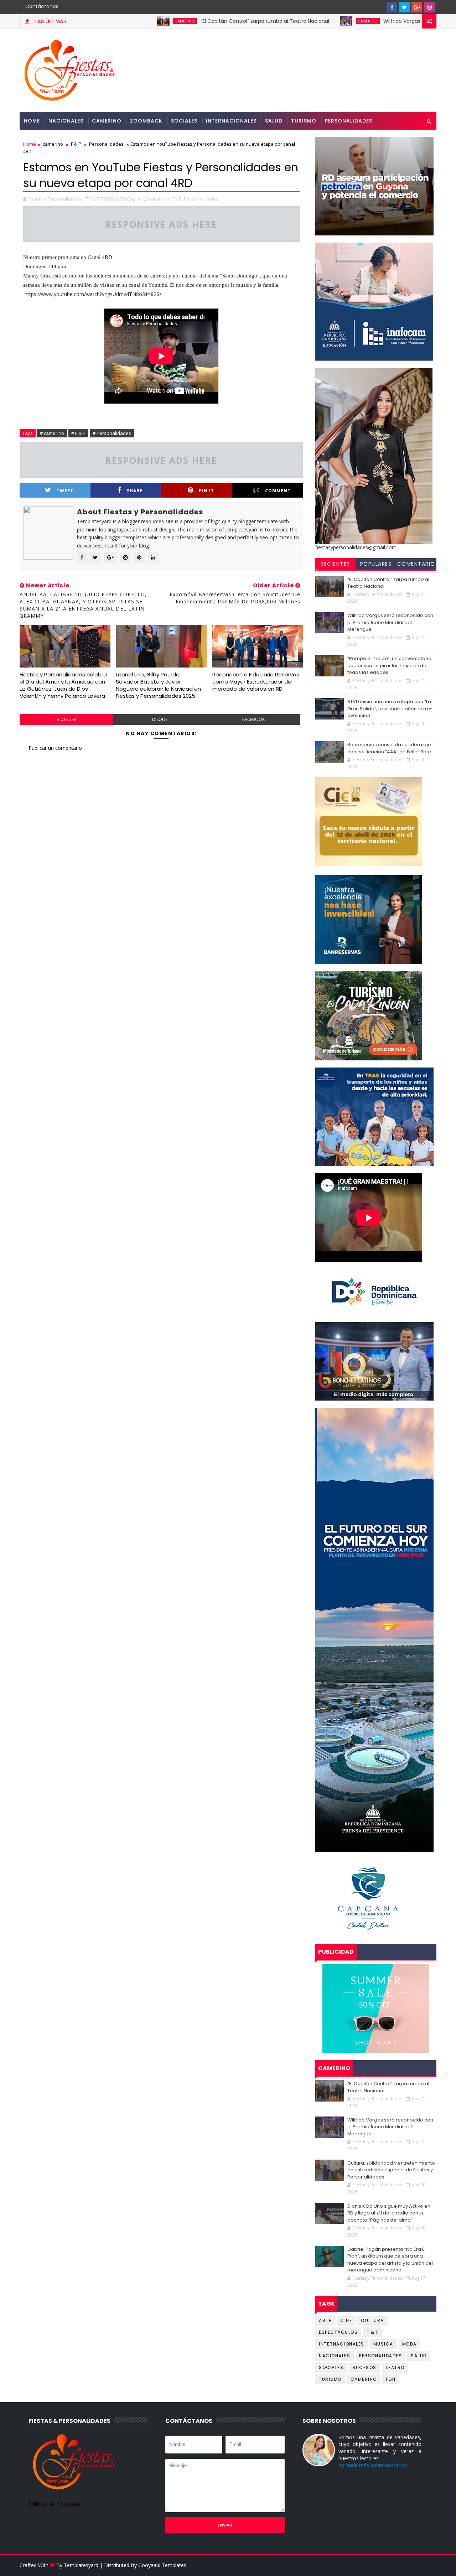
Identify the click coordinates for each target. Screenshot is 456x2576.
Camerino (107, 121)
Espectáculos (338, 2332)
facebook (253, 719)
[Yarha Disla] (429, 2565)
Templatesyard (81, 2565)
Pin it (206, 491)
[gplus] (417, 7)
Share (135, 491)
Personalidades (349, 121)
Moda (410, 2344)
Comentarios (416, 565)
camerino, (160, 199)
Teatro (395, 2367)
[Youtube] (379, 7)
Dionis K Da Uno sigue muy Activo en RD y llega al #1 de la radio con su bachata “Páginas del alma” (389, 2213)
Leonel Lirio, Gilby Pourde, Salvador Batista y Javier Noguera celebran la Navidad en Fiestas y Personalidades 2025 (158, 685)
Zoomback (146, 121)
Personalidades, (202, 199)
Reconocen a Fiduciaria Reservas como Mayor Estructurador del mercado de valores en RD (256, 682)
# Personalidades (112, 433)
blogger (66, 719)
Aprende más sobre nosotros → (375, 2465)
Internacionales (231, 121)
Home (32, 121)
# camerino (52, 433)
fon (391, 2379)
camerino (108, 21)
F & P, (177, 199)
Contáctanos (42, 6)
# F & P (78, 433)
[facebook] (392, 7)
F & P (76, 144)
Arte (325, 2320)
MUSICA (383, 2344)
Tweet (65, 491)
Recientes (335, 564)
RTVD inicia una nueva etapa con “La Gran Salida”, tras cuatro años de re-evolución (390, 708)
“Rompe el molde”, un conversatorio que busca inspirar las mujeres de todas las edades (389, 665)
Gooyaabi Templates (162, 2565)
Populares (376, 564)
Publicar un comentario (55, 748)
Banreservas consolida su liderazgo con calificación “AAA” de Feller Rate (389, 748)
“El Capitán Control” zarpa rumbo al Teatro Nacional (188, 21)
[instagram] (429, 7)
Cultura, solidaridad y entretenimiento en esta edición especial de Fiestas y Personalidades (391, 2170)
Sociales (184, 121)
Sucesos (364, 2367)
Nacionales (66, 121)
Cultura (372, 2320)
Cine (346, 2320)
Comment (278, 491)
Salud (274, 121)
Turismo (304, 121)
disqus (160, 719)
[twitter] (404, 7)
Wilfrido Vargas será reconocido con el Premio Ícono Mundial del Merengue (390, 622)
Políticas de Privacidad (54, 2504)
